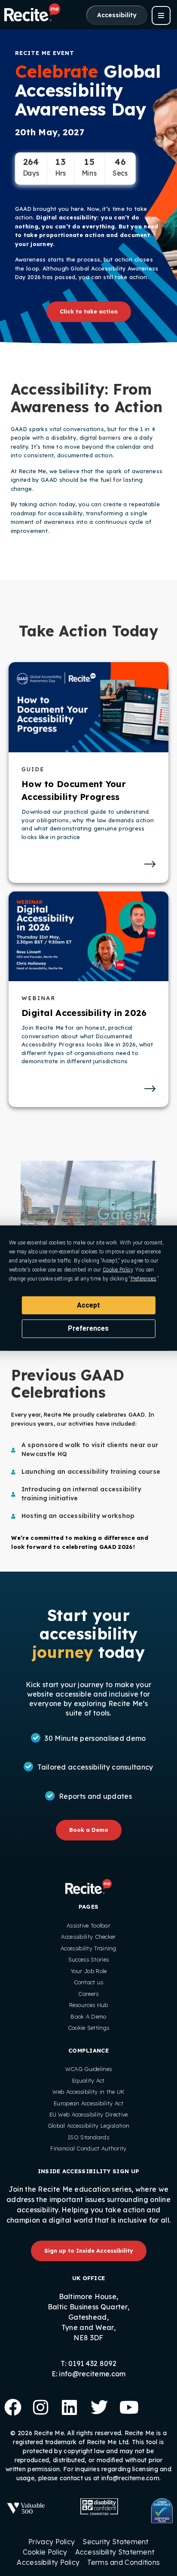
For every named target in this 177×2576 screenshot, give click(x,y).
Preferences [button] (143, 1278)
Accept (88, 1305)
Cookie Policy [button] (118, 1269)
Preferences (88, 1328)
